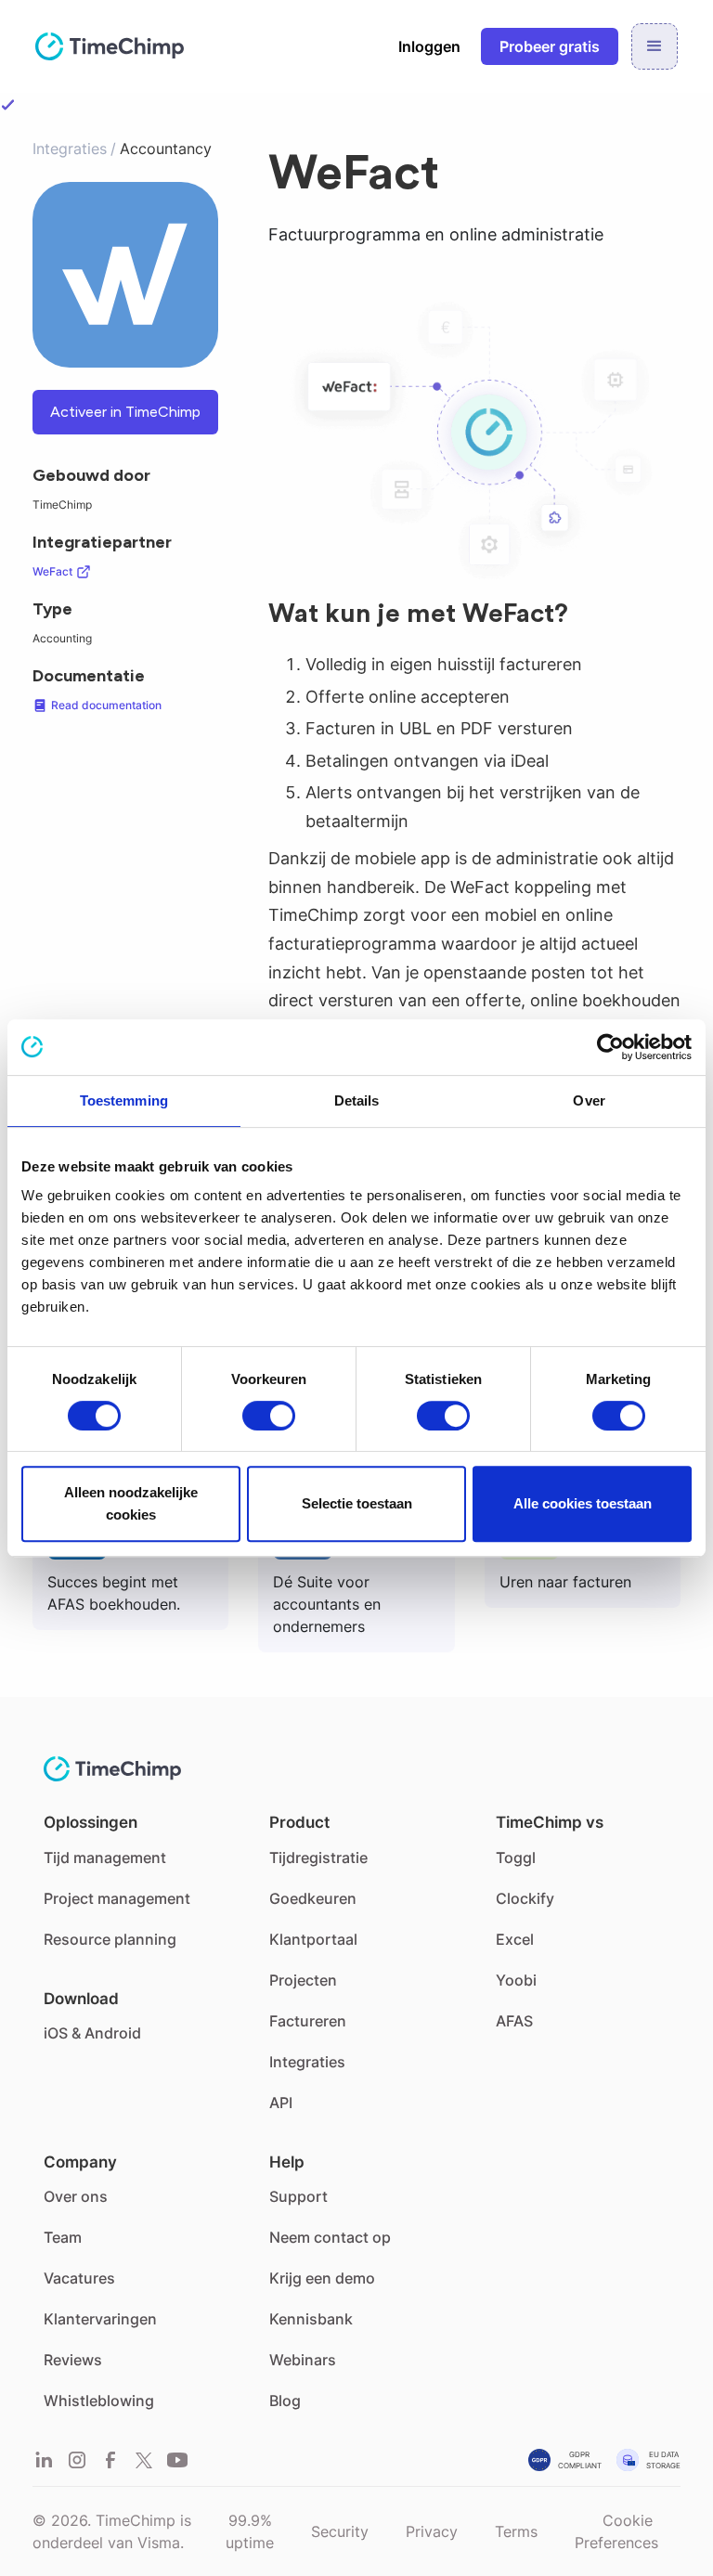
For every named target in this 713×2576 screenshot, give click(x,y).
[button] (655, 46)
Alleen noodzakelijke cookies (131, 1503)
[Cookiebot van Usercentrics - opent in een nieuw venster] (610, 1047)
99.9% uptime (250, 2531)
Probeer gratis (550, 46)
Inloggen (429, 46)
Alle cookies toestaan (583, 1503)
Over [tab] (589, 1100)
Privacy (432, 2531)
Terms (516, 2531)
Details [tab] (357, 1100)
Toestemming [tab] (124, 1100)
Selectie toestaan (357, 1503)
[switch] (269, 1416)
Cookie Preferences (616, 2531)
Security (340, 2531)
